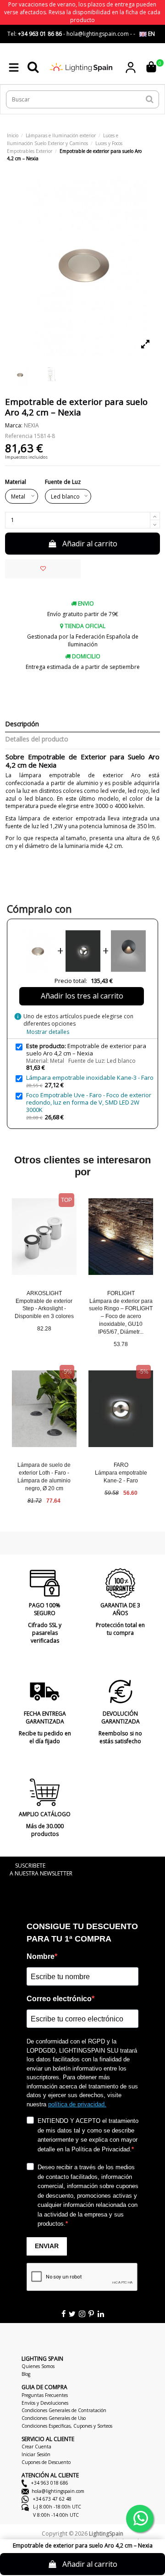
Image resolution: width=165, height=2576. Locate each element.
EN (151, 34)
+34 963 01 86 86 (40, 34)
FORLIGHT (121, 1293)
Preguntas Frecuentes (45, 2395)
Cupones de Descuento (46, 2462)
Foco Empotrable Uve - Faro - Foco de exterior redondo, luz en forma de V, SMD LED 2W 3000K (89, 1102)
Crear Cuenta (36, 2447)
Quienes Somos (38, 2366)
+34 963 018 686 (49, 2483)
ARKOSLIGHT (44, 1293)
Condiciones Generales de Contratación (64, 2410)
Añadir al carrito (90, 544)
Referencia (19, 436)
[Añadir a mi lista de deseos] (43, 569)
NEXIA (31, 425)
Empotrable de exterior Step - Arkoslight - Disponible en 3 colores (44, 1309)
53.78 (121, 1344)
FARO (121, 1465)
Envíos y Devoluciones (45, 2403)
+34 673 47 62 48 (52, 2499)
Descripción (22, 724)
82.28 (44, 1329)
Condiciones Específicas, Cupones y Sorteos (67, 2426)
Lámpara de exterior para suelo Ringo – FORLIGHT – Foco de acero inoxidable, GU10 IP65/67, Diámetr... (121, 1316)
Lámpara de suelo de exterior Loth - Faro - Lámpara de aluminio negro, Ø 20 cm (44, 1476)
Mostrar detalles (48, 1032)
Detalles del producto (37, 739)
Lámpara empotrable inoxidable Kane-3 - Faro (90, 1078)
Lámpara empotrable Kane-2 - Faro (121, 1477)
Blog (26, 2374)
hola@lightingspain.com (58, 2491)
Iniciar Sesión (36, 2454)
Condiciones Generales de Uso (54, 2418)
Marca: (14, 426)
